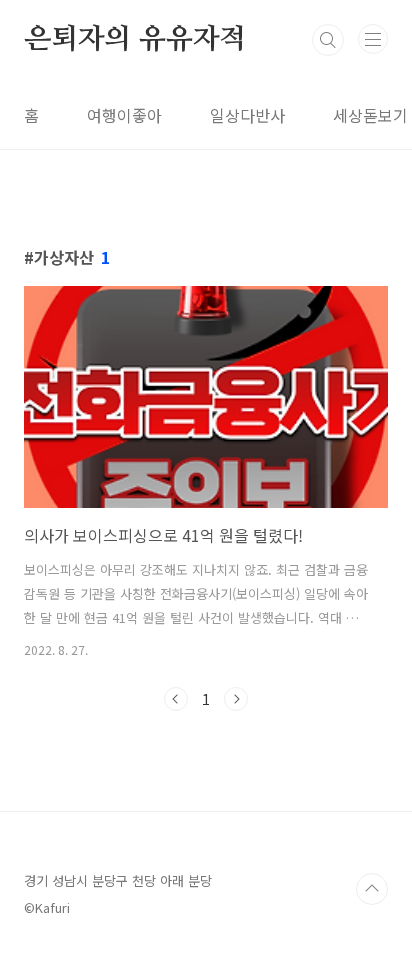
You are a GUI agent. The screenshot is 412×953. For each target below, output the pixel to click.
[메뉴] (373, 39)
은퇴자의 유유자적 (135, 40)
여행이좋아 (124, 115)
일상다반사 (247, 115)
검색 (328, 40)
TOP (372, 889)
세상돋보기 (370, 115)
